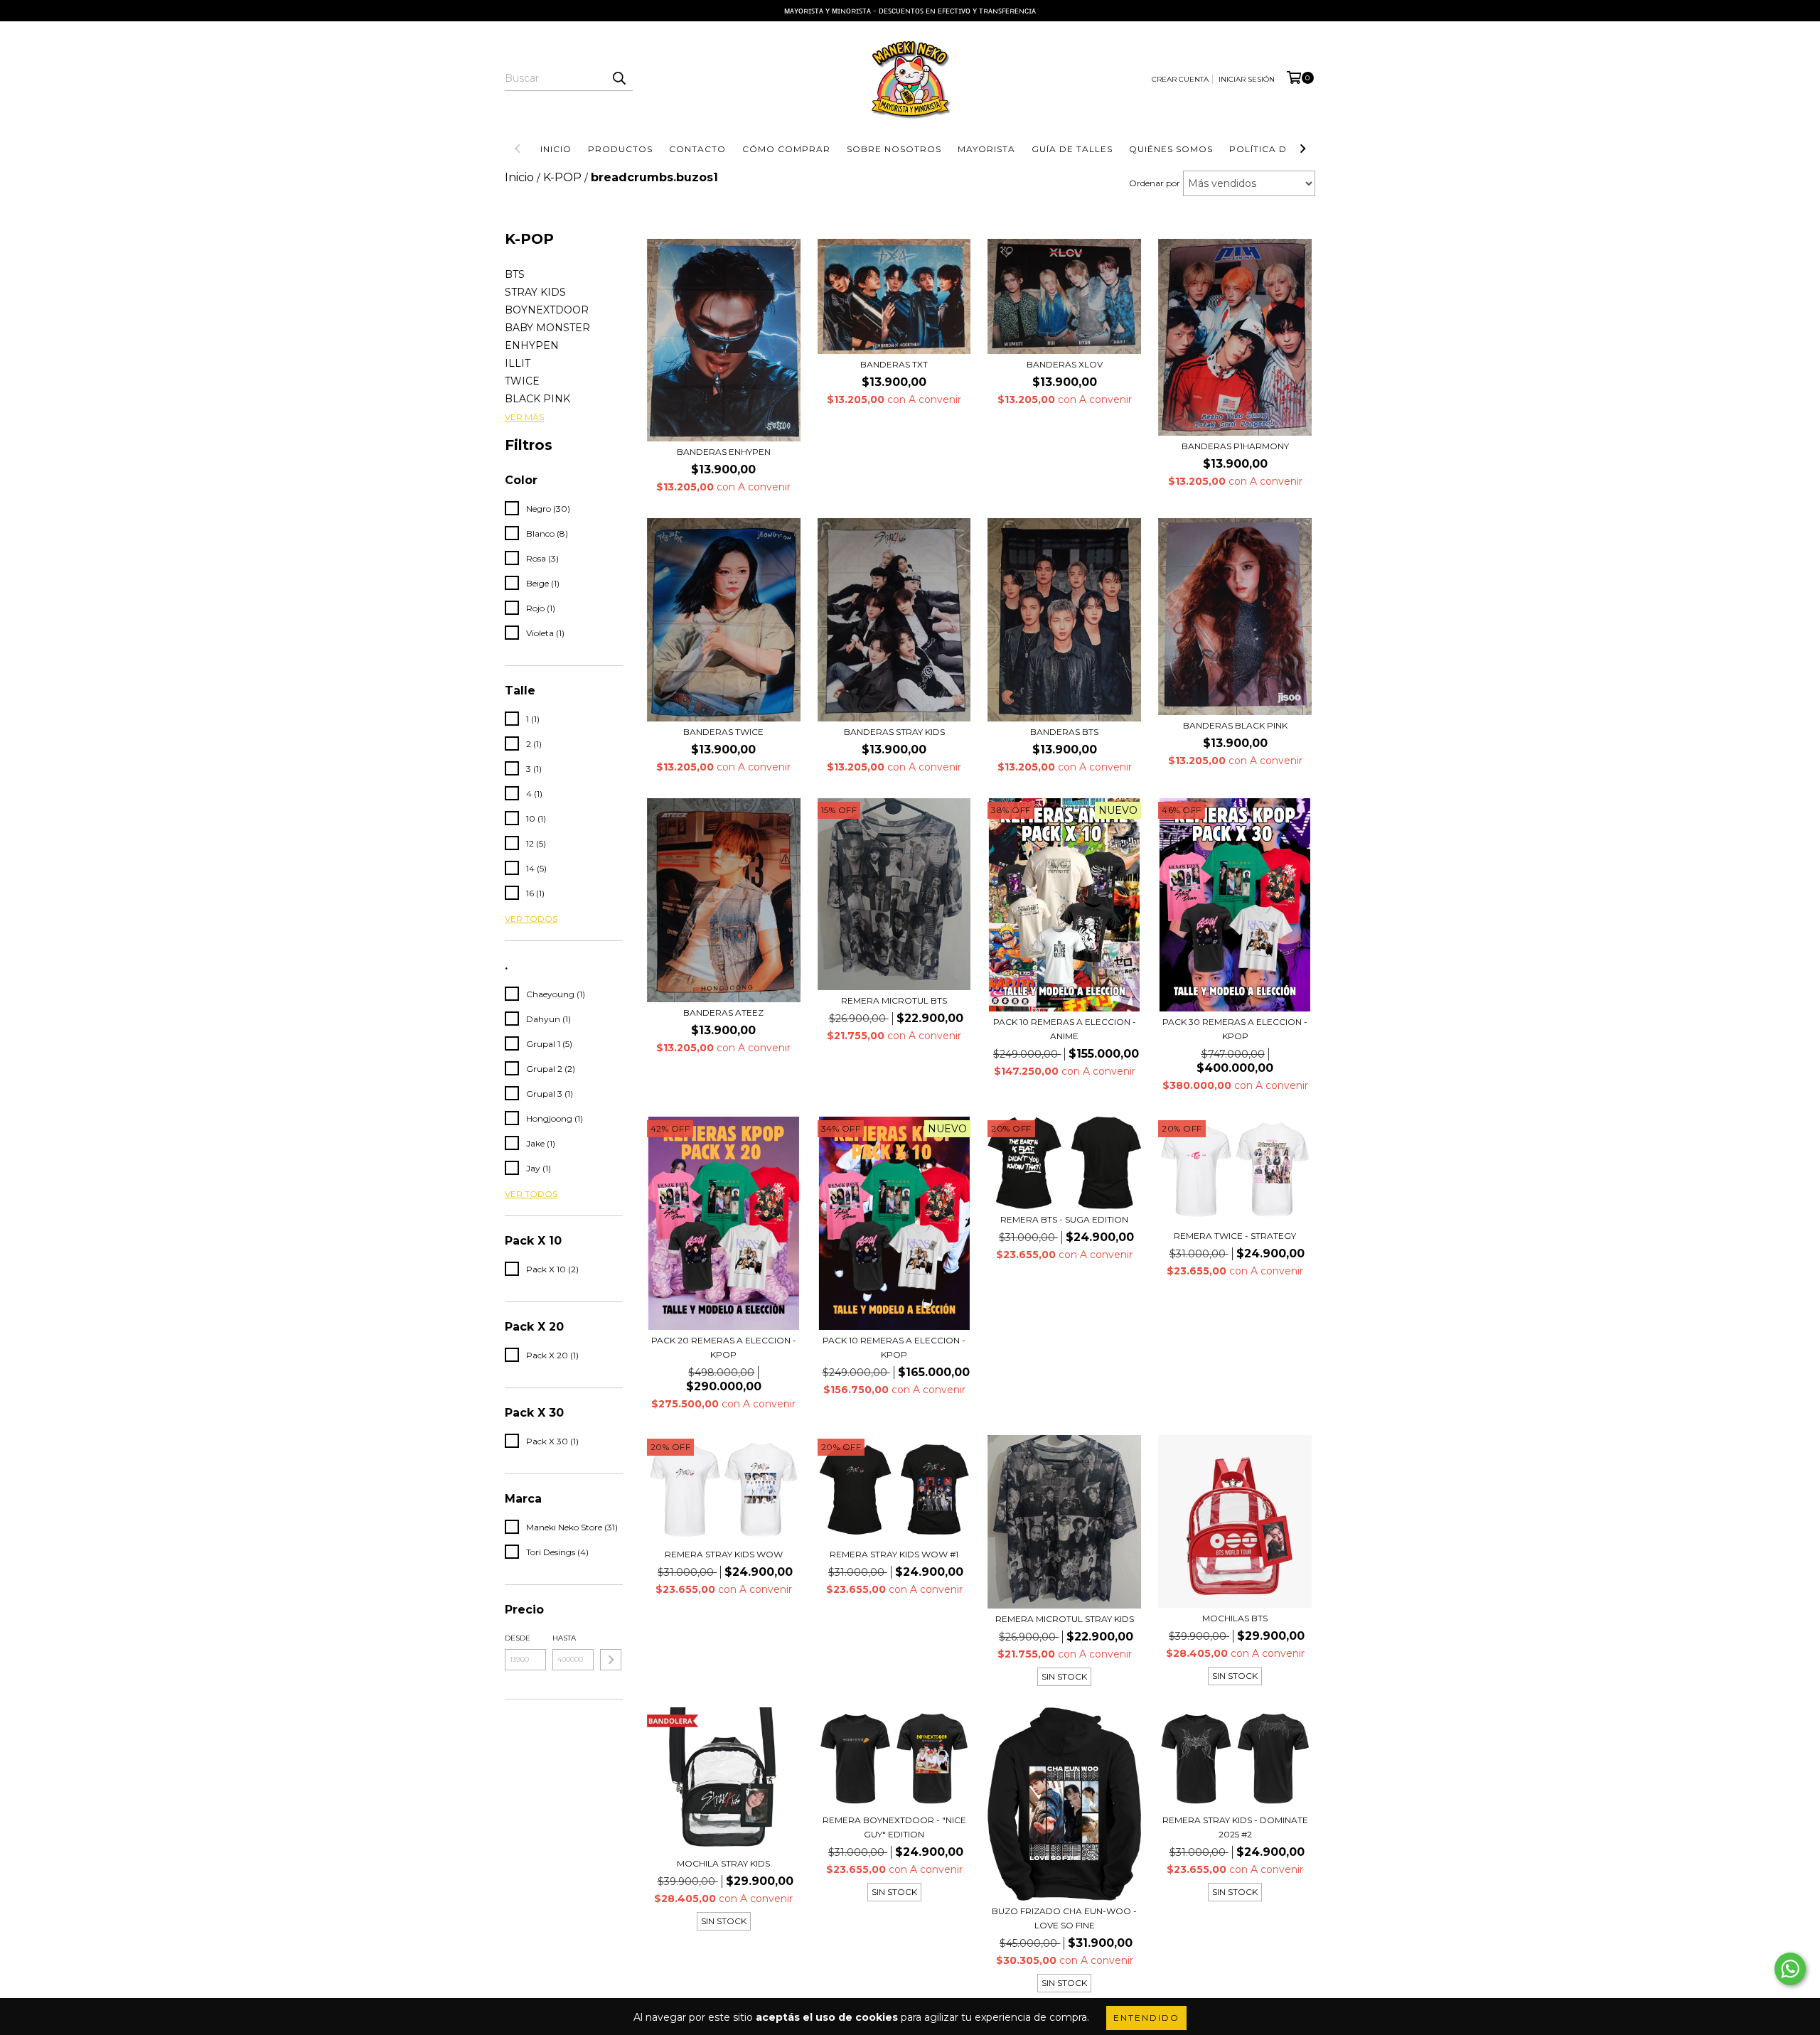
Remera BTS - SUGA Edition (1064, 1219)
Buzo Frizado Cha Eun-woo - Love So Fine (1064, 1918)
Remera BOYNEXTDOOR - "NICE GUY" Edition (894, 1827)
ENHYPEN (532, 345)
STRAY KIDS (535, 292)
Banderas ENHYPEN (724, 452)
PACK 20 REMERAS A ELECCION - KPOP (724, 1347)
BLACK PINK (537, 399)
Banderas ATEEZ (723, 1013)
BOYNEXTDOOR (547, 310)
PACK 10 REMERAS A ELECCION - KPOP (894, 1347)
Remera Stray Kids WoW (724, 1554)
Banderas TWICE (723, 732)
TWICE (522, 381)
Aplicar (611, 1660)
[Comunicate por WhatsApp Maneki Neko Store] (1790, 1969)
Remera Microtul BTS (894, 1000)
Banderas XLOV (1065, 364)
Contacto (697, 149)
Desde (518, 1638)
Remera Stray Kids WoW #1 (894, 1554)
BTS (515, 274)
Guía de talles (1072, 149)
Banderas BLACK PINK (1235, 725)
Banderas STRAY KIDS (894, 732)
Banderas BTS (1064, 732)
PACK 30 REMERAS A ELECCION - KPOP (1235, 1029)
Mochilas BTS (1235, 1618)
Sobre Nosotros (894, 149)
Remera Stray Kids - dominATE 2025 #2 (1235, 1827)
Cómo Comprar (786, 149)
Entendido (1146, 2018)
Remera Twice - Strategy (1235, 1236)
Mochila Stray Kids (723, 1863)
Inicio (556, 149)
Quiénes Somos (1171, 149)
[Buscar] (619, 78)
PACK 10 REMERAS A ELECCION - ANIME (1065, 1029)
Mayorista (986, 149)
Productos (620, 149)
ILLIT (518, 363)
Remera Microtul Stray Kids (1065, 1619)
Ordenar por (1155, 183)
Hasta (564, 1638)
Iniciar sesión (1247, 79)
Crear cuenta (1180, 79)
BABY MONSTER (547, 328)
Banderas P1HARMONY (1235, 446)
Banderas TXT (894, 364)
